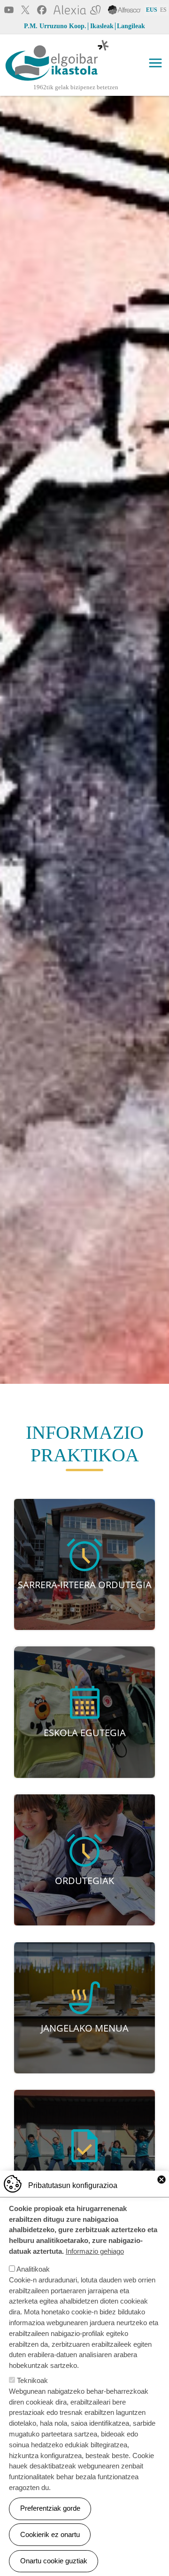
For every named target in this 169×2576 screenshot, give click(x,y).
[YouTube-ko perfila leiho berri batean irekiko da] (9, 9)
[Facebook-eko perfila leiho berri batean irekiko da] (42, 9)
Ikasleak (102, 26)
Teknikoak (32, 2380)
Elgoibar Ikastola (36, 82)
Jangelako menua (85, 2028)
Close (161, 2180)
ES (163, 10)
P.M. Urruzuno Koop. (55, 26)
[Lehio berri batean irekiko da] (124, 9)
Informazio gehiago (95, 2251)
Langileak (131, 26)
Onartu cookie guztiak (54, 2561)
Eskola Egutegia (85, 1732)
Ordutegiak (84, 1880)
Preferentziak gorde (50, 2508)
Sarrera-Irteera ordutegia (85, 1584)
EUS (152, 10)
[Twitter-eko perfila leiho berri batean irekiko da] (25, 9)
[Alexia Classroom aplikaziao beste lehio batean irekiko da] (77, 9)
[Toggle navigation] (155, 63)
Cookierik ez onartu (50, 2534)
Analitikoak (33, 2269)
